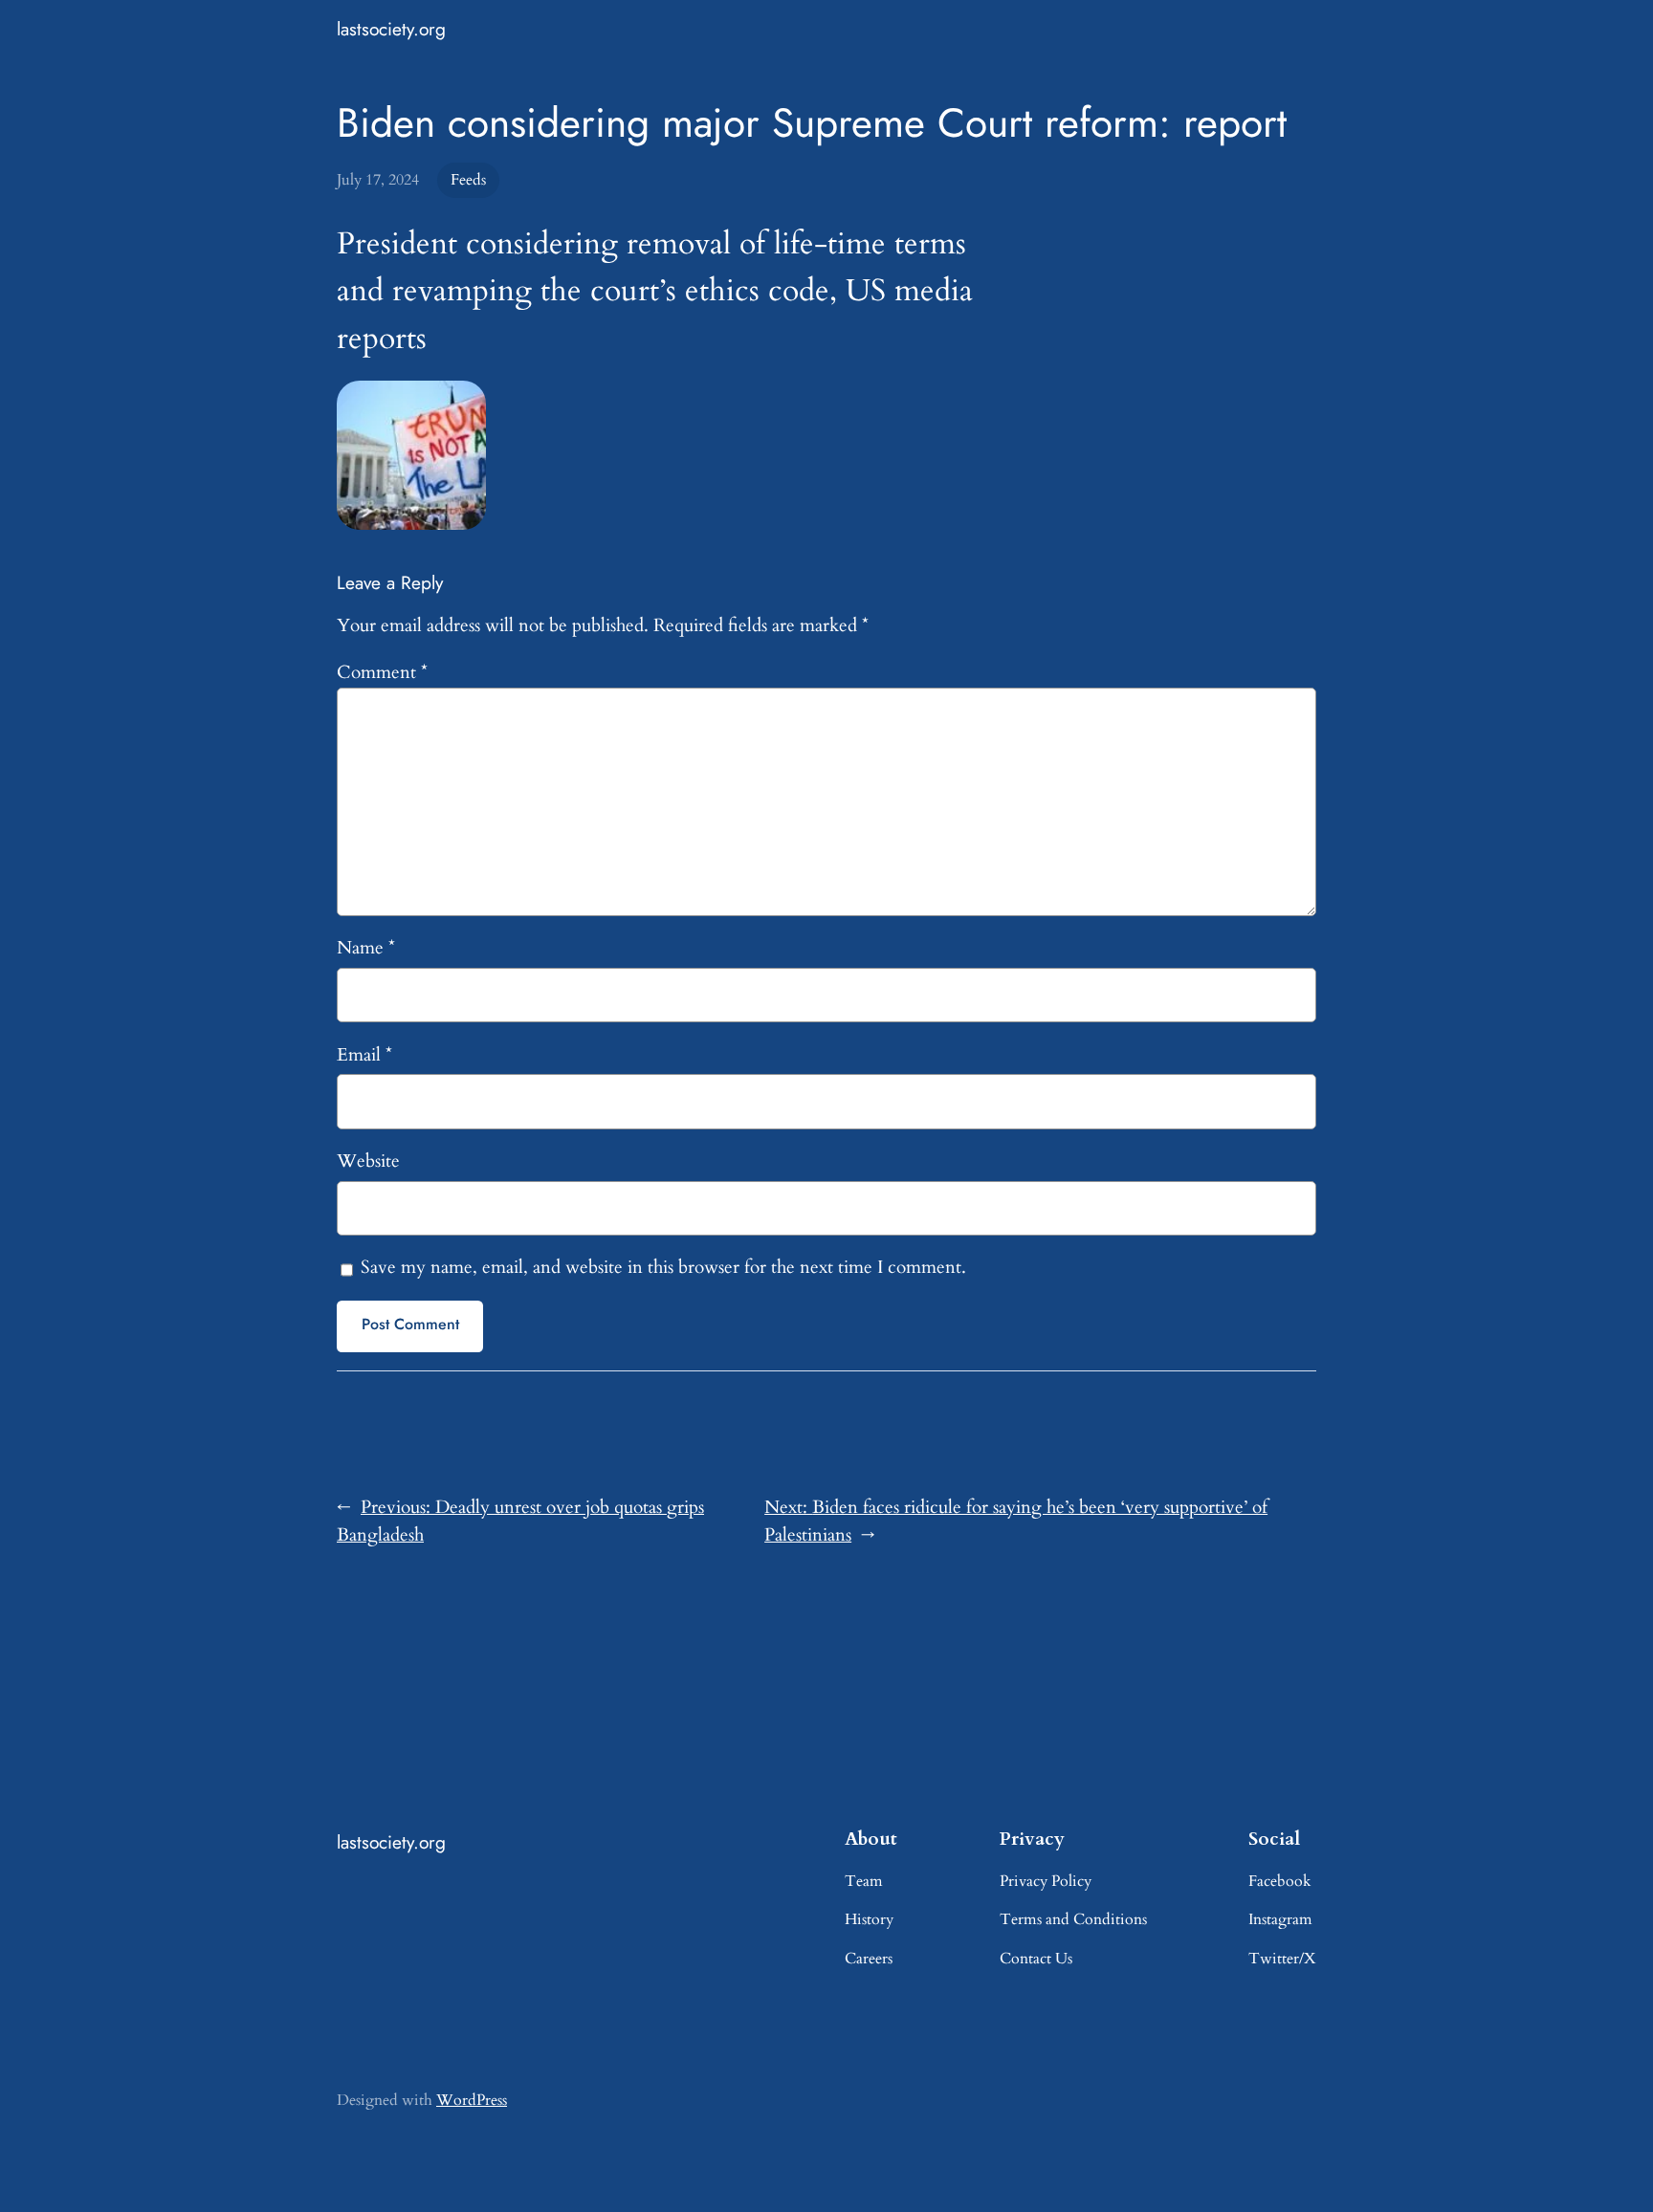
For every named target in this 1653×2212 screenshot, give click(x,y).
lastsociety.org (391, 29)
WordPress (472, 2100)
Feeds (468, 180)
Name (366, 948)
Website (368, 1161)
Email (364, 1055)
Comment (382, 672)
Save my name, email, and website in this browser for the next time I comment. (663, 1267)
